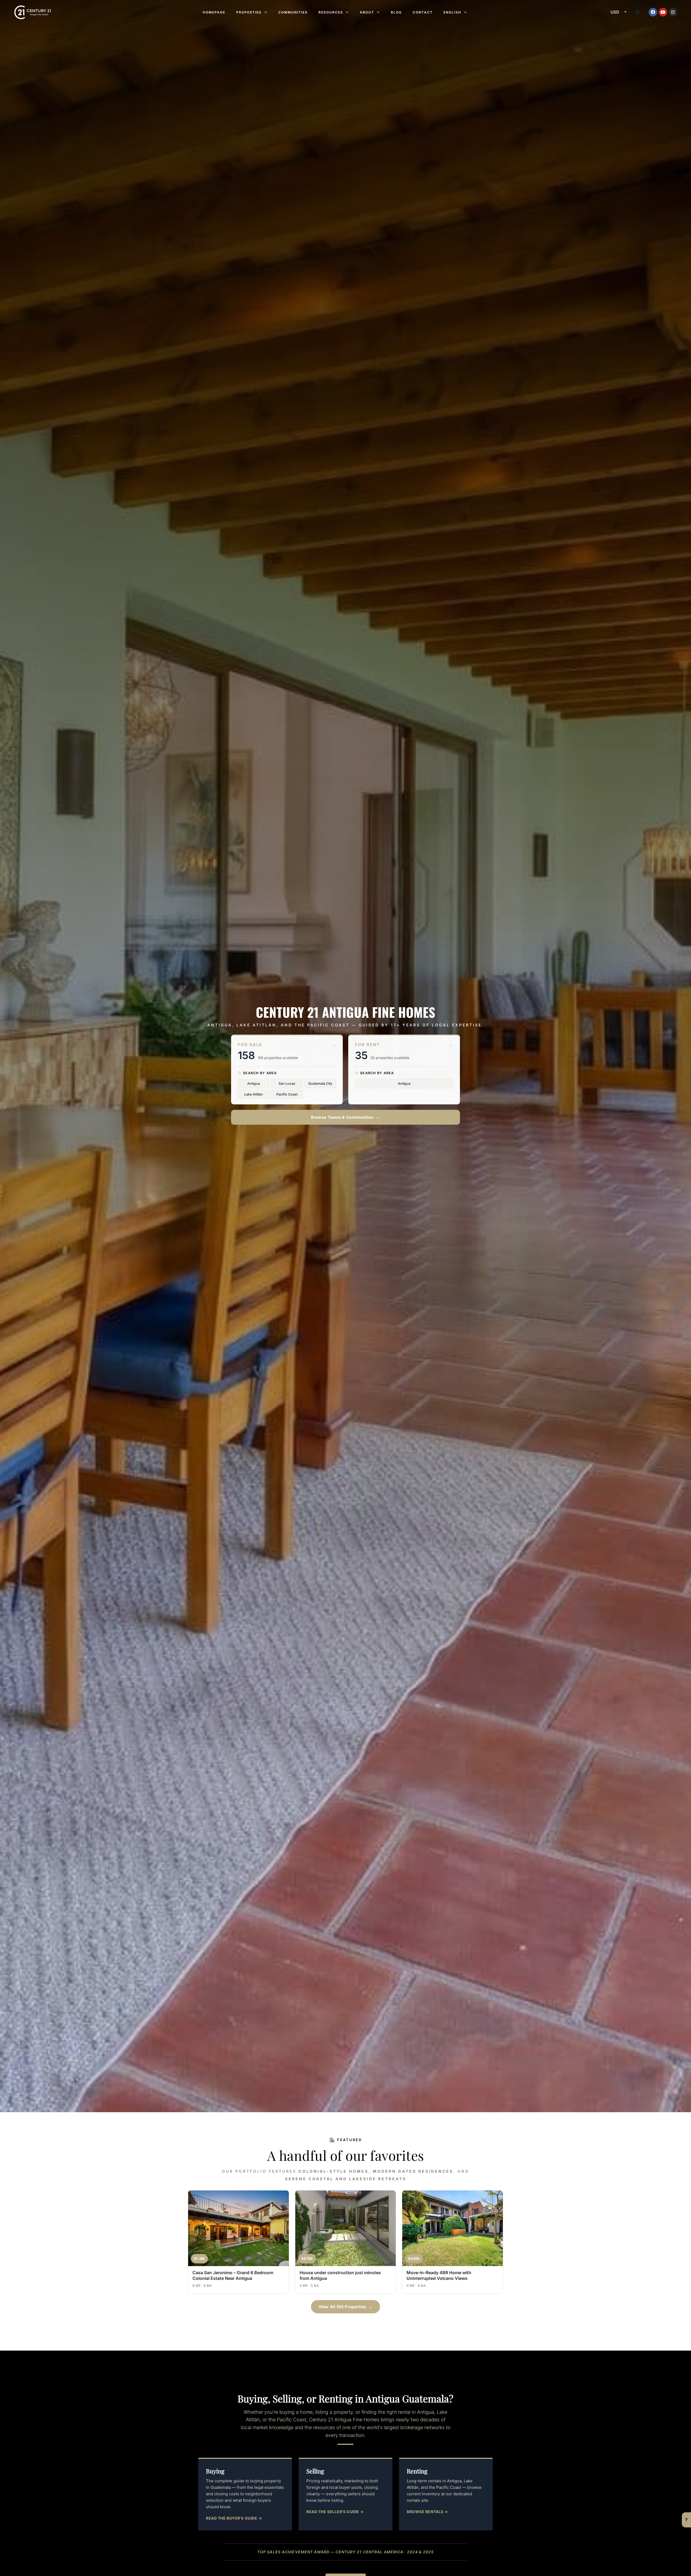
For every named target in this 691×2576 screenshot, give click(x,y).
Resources (331, 12)
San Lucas (287, 1084)
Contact (423, 12)
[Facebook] (653, 12)
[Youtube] (663, 12)
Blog (396, 12)
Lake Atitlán (254, 1094)
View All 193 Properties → (346, 2307)
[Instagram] (673, 12)
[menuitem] (638, 12)
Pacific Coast (287, 1094)
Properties (249, 12)
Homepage (214, 12)
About (367, 12)
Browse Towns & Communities (345, 1117)
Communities (293, 12)
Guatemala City (320, 1084)
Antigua (254, 1084)
